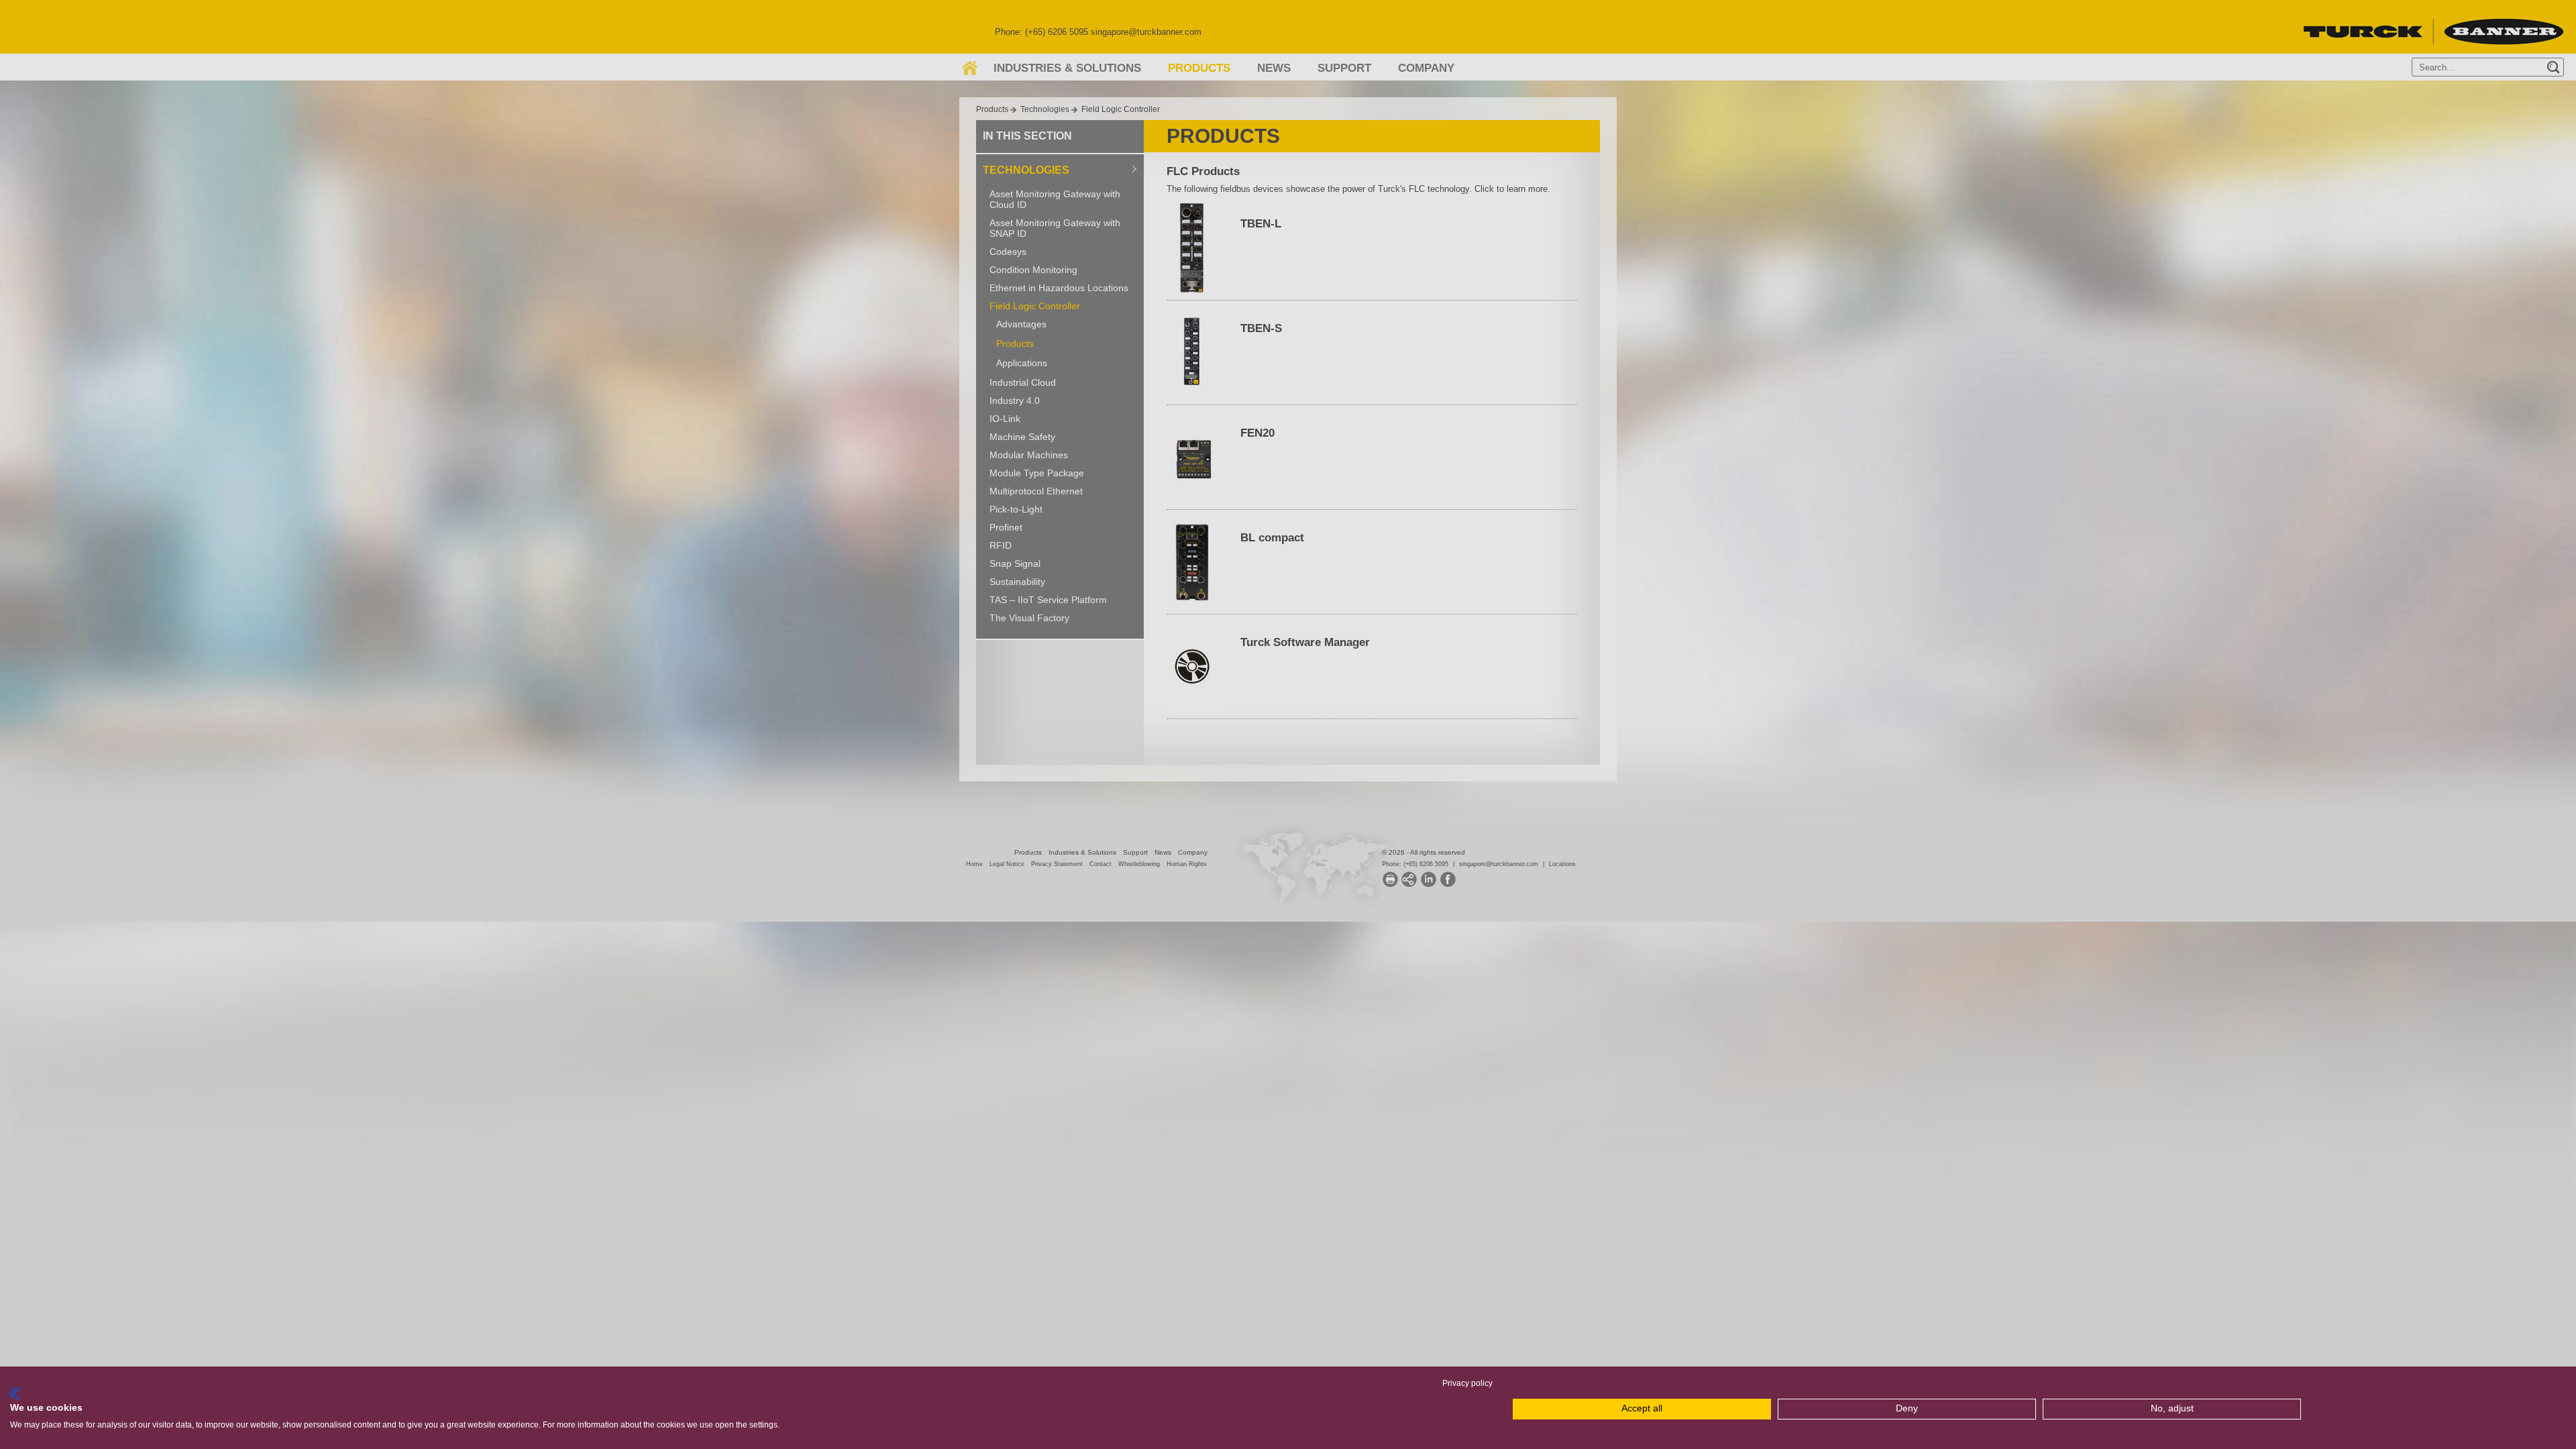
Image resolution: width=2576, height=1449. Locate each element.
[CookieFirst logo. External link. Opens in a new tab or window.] (15, 1393)
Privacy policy (1467, 1383)
